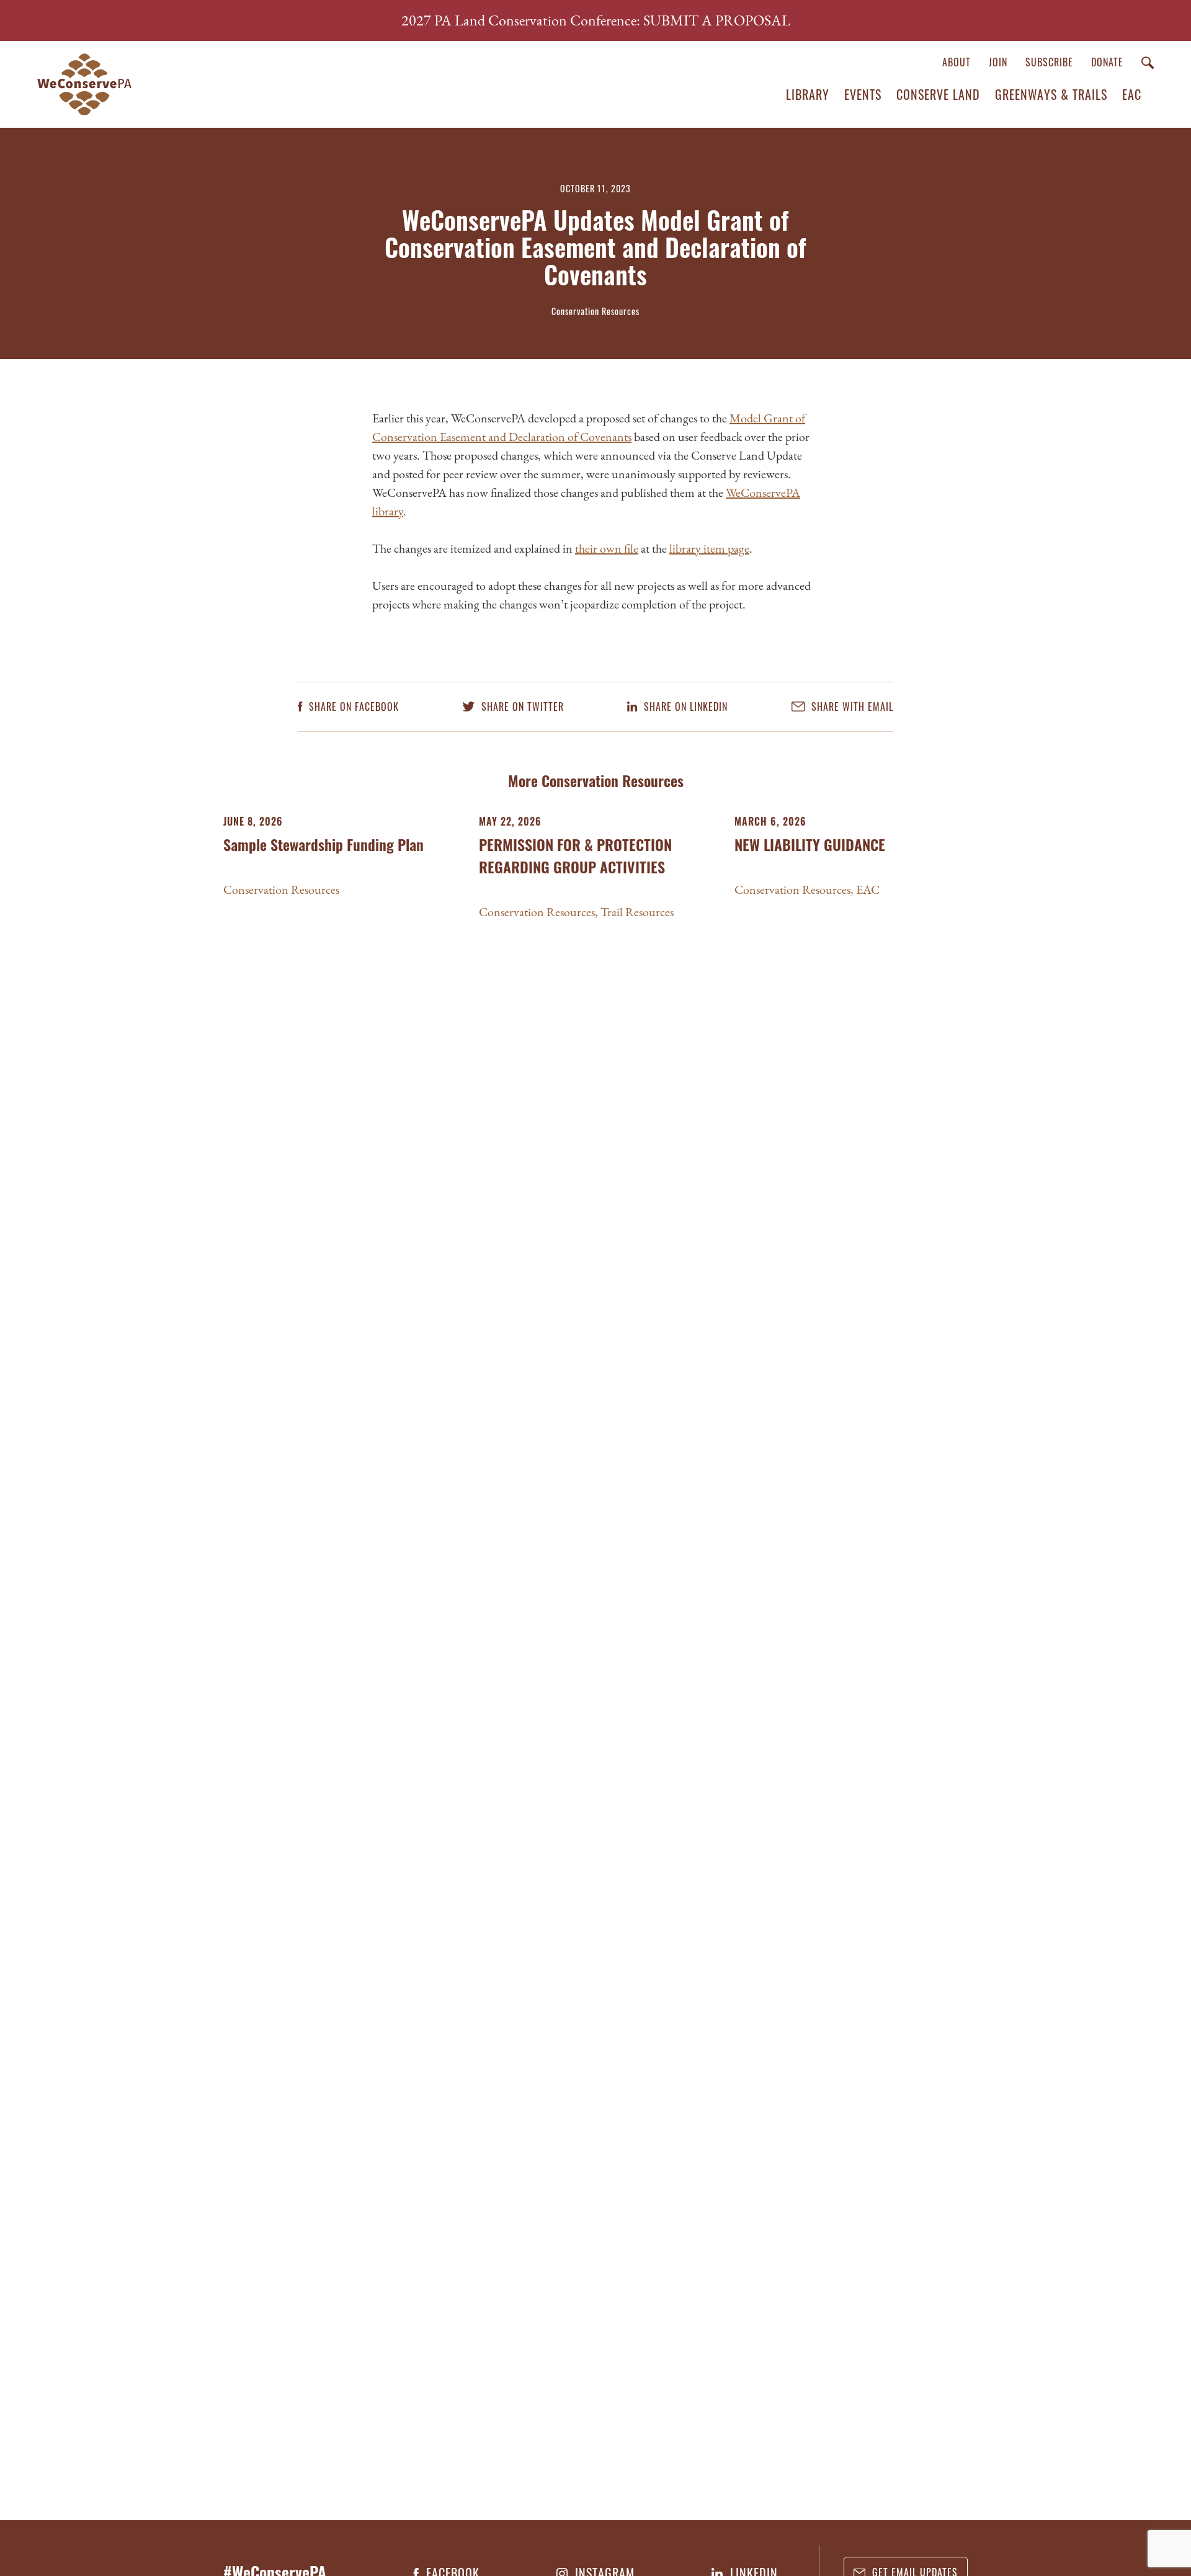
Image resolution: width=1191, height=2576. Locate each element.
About (957, 62)
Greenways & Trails (1051, 94)
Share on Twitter (521, 707)
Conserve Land (938, 94)
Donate (1107, 62)
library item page (709, 548)
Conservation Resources (281, 889)
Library (808, 94)
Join (998, 62)
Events (863, 94)
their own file (607, 548)
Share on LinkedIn (684, 707)
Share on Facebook (352, 707)
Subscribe (1049, 62)
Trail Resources (637, 912)
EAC (1132, 94)
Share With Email (851, 707)
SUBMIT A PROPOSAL (717, 20)
